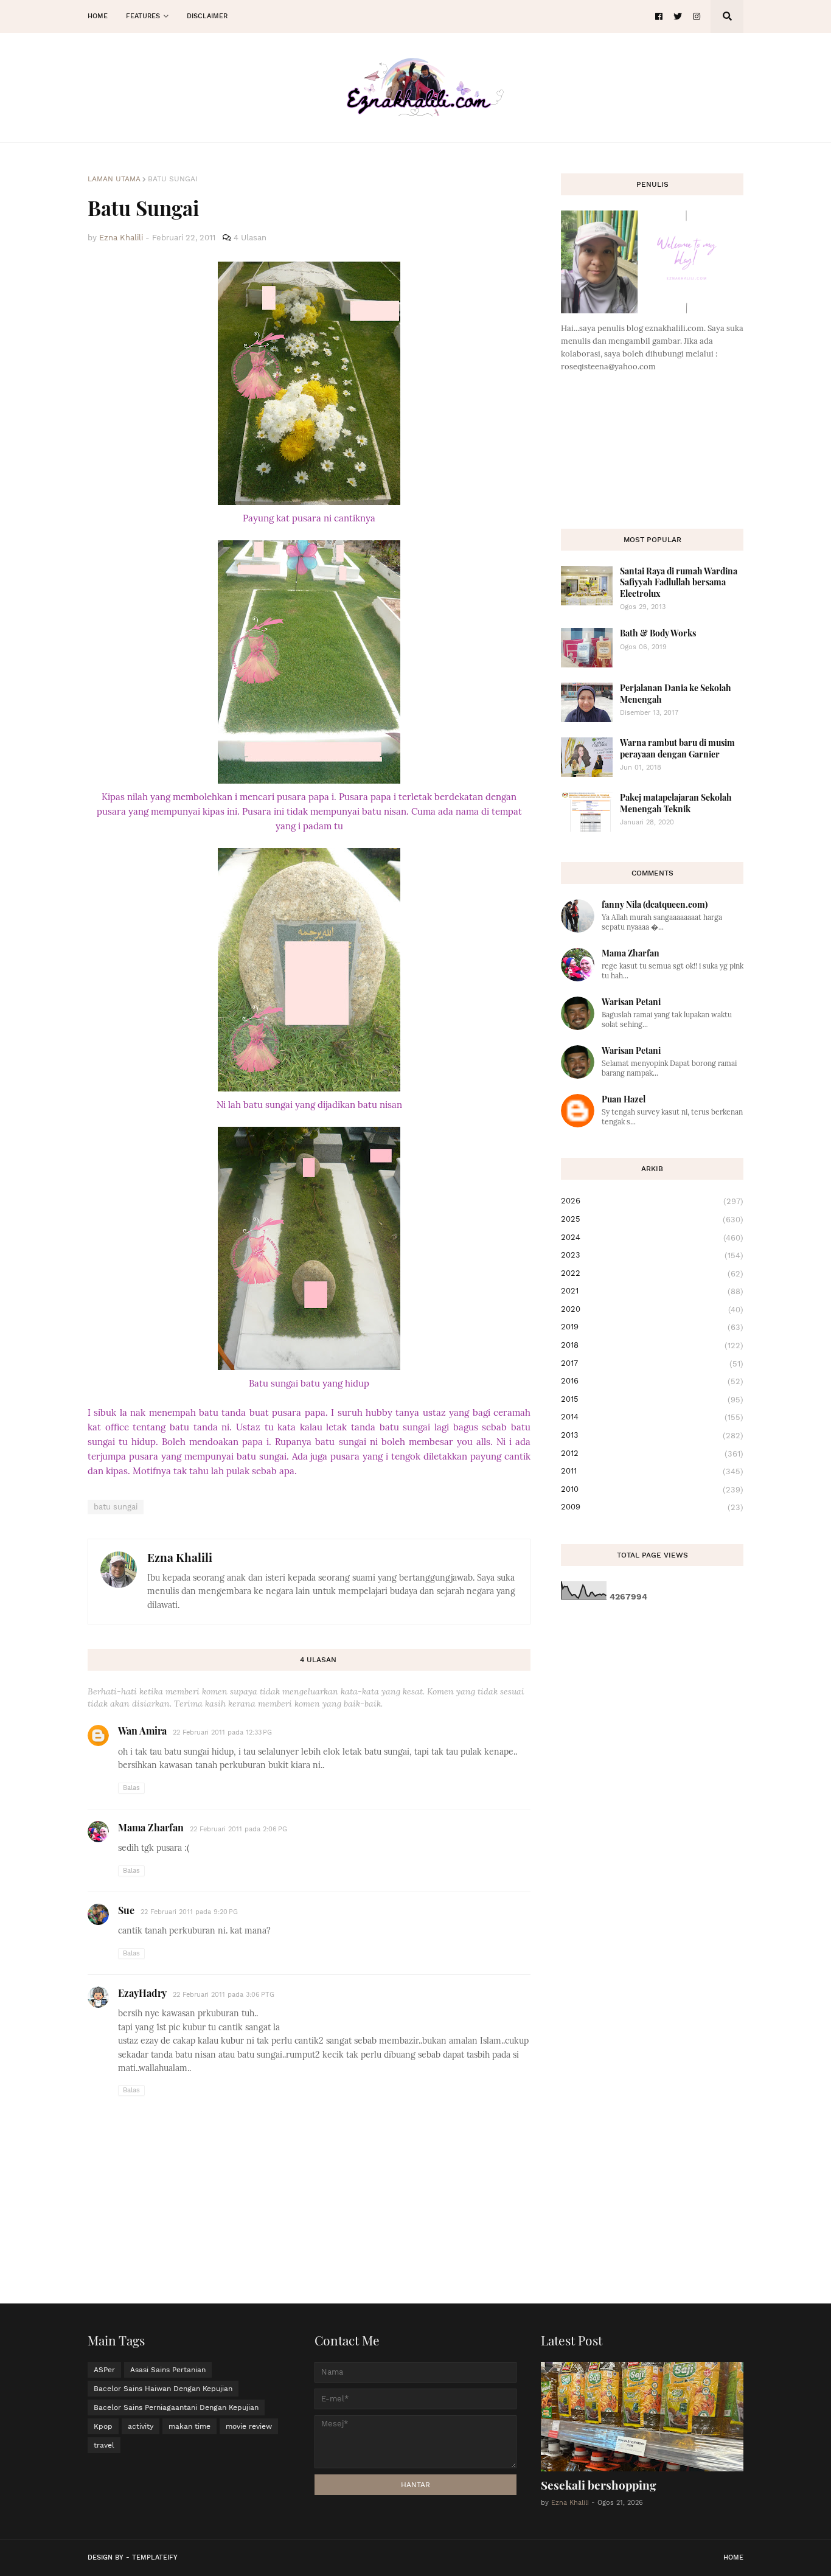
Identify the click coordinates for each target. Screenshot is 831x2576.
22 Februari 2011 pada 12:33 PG (222, 1732)
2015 (652, 1399)
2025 (652, 1219)
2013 (652, 1435)
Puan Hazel (624, 1099)
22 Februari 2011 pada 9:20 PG (189, 1912)
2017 (652, 1363)
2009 (652, 1507)
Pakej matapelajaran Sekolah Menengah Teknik (676, 803)
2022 (652, 1273)
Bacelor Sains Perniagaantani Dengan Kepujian (176, 2407)
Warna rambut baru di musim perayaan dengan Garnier (677, 748)
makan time (189, 2426)
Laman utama (114, 179)
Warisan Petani (631, 1002)
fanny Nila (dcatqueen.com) (655, 904)
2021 (652, 1291)
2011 (652, 1471)
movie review (249, 2426)
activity (141, 2426)
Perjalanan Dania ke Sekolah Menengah (676, 693)
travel (104, 2445)
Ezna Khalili (180, 1557)
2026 (652, 1201)
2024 (652, 1238)
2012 (652, 1453)
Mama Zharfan (151, 1827)
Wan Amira (142, 1731)
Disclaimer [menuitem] (207, 16)
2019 (652, 1327)
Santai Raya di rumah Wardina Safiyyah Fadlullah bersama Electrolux (679, 582)
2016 (652, 1381)
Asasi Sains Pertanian (168, 2370)
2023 (652, 1255)
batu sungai (173, 179)
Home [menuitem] (98, 16)
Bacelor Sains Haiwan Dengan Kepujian (163, 2389)
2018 (652, 1345)
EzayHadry (142, 1993)
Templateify (155, 2557)
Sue (126, 1910)
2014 (652, 1417)
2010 (652, 1489)
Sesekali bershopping (599, 2485)
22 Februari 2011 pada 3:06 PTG (224, 1995)
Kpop (103, 2426)
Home (733, 2557)
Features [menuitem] (143, 16)
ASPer (104, 2370)
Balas (131, 1788)
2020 (652, 1309)
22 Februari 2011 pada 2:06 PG (238, 1829)
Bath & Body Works (658, 633)
